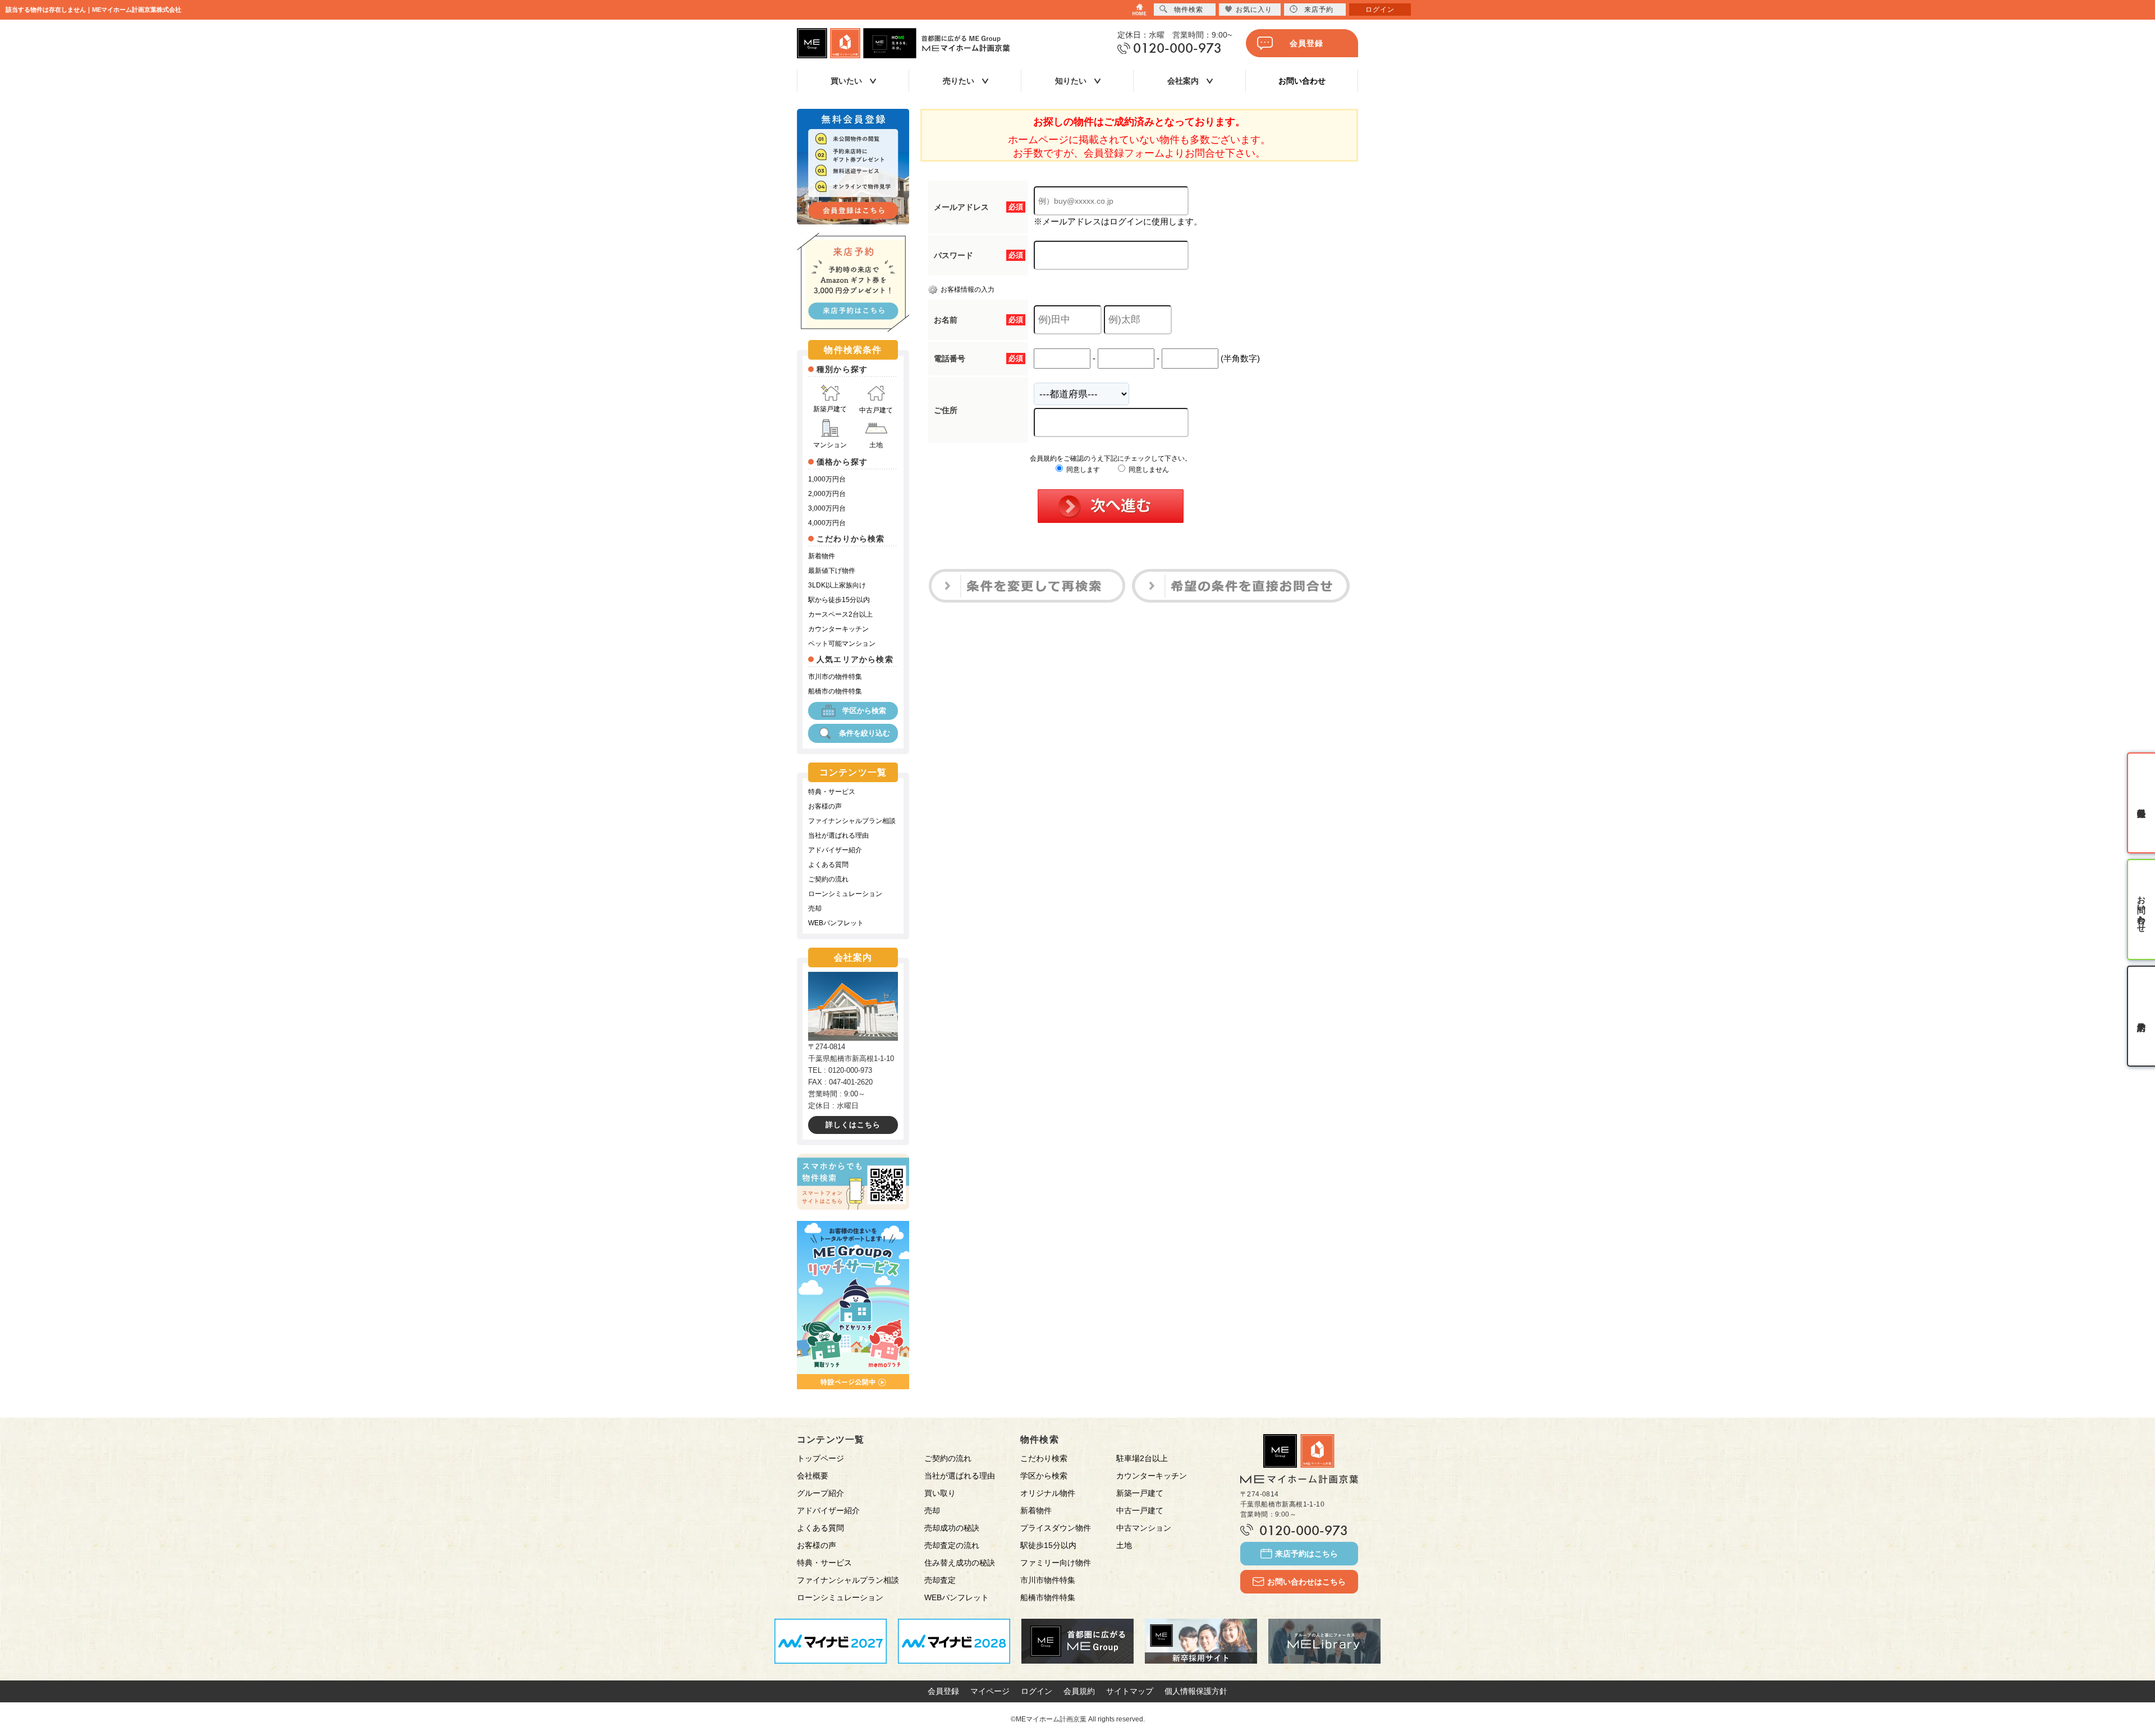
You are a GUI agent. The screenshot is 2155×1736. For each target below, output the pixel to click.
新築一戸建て (1140, 1493)
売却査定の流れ (952, 1545)
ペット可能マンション (842, 644)
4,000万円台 (827, 523)
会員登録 (1306, 43)
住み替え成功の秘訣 (960, 1563)
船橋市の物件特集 (835, 691)
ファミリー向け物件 (1056, 1563)
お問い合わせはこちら (1306, 1582)
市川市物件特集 (1048, 1580)
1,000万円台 (827, 479)
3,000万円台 (827, 508)
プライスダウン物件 (1056, 1528)
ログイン (1037, 1691)
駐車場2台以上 (1142, 1458)
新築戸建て (830, 409)
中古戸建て (876, 410)
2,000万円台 (827, 494)
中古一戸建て (1140, 1510)
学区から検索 (864, 711)
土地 (876, 445)
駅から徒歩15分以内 (839, 600)
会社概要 (813, 1476)
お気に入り (1254, 10)
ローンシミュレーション (845, 894)
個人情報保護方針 (1196, 1691)
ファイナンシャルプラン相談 (852, 821)
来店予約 (1319, 10)
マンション (830, 445)
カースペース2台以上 (840, 614)
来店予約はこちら (1306, 1554)
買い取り (940, 1493)
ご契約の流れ (828, 879)
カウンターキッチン (838, 629)
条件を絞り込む (865, 733)
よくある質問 (828, 865)
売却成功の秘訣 (952, 1528)
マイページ (990, 1691)
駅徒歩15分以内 (1048, 1545)
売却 (815, 908)
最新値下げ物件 (832, 571)
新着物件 (822, 556)
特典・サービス (832, 792)
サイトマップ (1130, 1691)
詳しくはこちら (853, 1125)
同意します (1082, 470)
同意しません (1148, 470)
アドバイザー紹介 (835, 850)
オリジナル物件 (1048, 1493)
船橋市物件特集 (1048, 1597)
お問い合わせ (1302, 81)
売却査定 (940, 1580)
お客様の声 (825, 806)
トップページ (820, 1458)
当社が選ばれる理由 (838, 835)
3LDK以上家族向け (837, 585)
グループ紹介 (820, 1493)
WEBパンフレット (836, 923)
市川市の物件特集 (835, 677)
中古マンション (1144, 1528)
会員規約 (1079, 1691)
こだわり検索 (1044, 1458)
